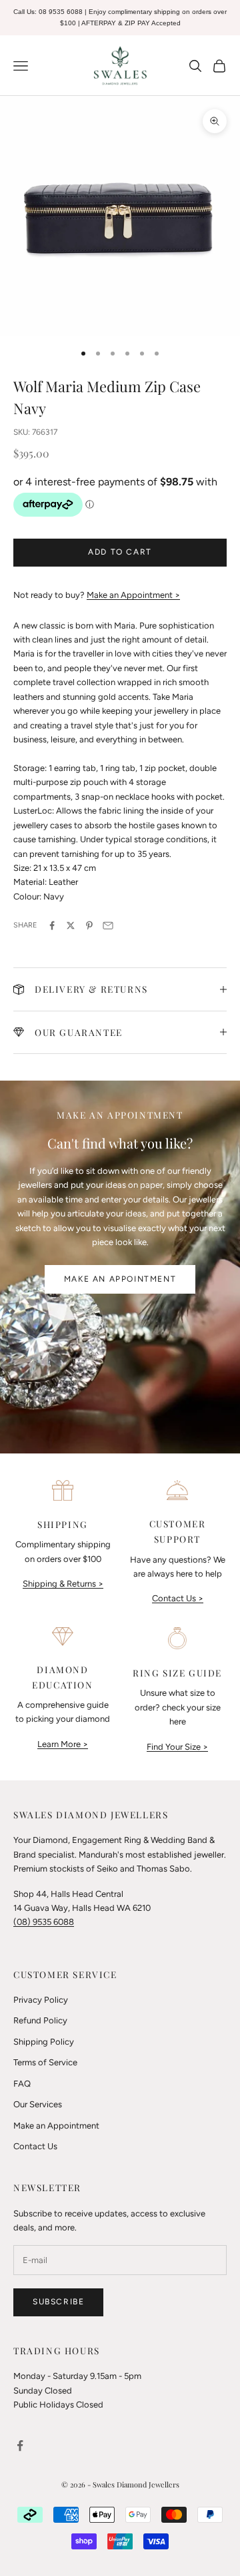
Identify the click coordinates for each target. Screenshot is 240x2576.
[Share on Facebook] (52, 925)
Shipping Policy (44, 2042)
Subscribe (58, 2302)
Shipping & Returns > (63, 1584)
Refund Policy (40, 2020)
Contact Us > (178, 1598)
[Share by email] (108, 925)
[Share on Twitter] (71, 925)
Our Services (38, 2104)
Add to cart (120, 552)
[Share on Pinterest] (89, 925)
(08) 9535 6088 (44, 1922)
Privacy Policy (41, 2000)
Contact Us (35, 2146)
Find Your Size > (177, 1747)
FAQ (22, 2084)
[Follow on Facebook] (20, 2446)
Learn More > (63, 1744)
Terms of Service (45, 2062)
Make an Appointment (120, 1279)
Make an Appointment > (133, 595)
